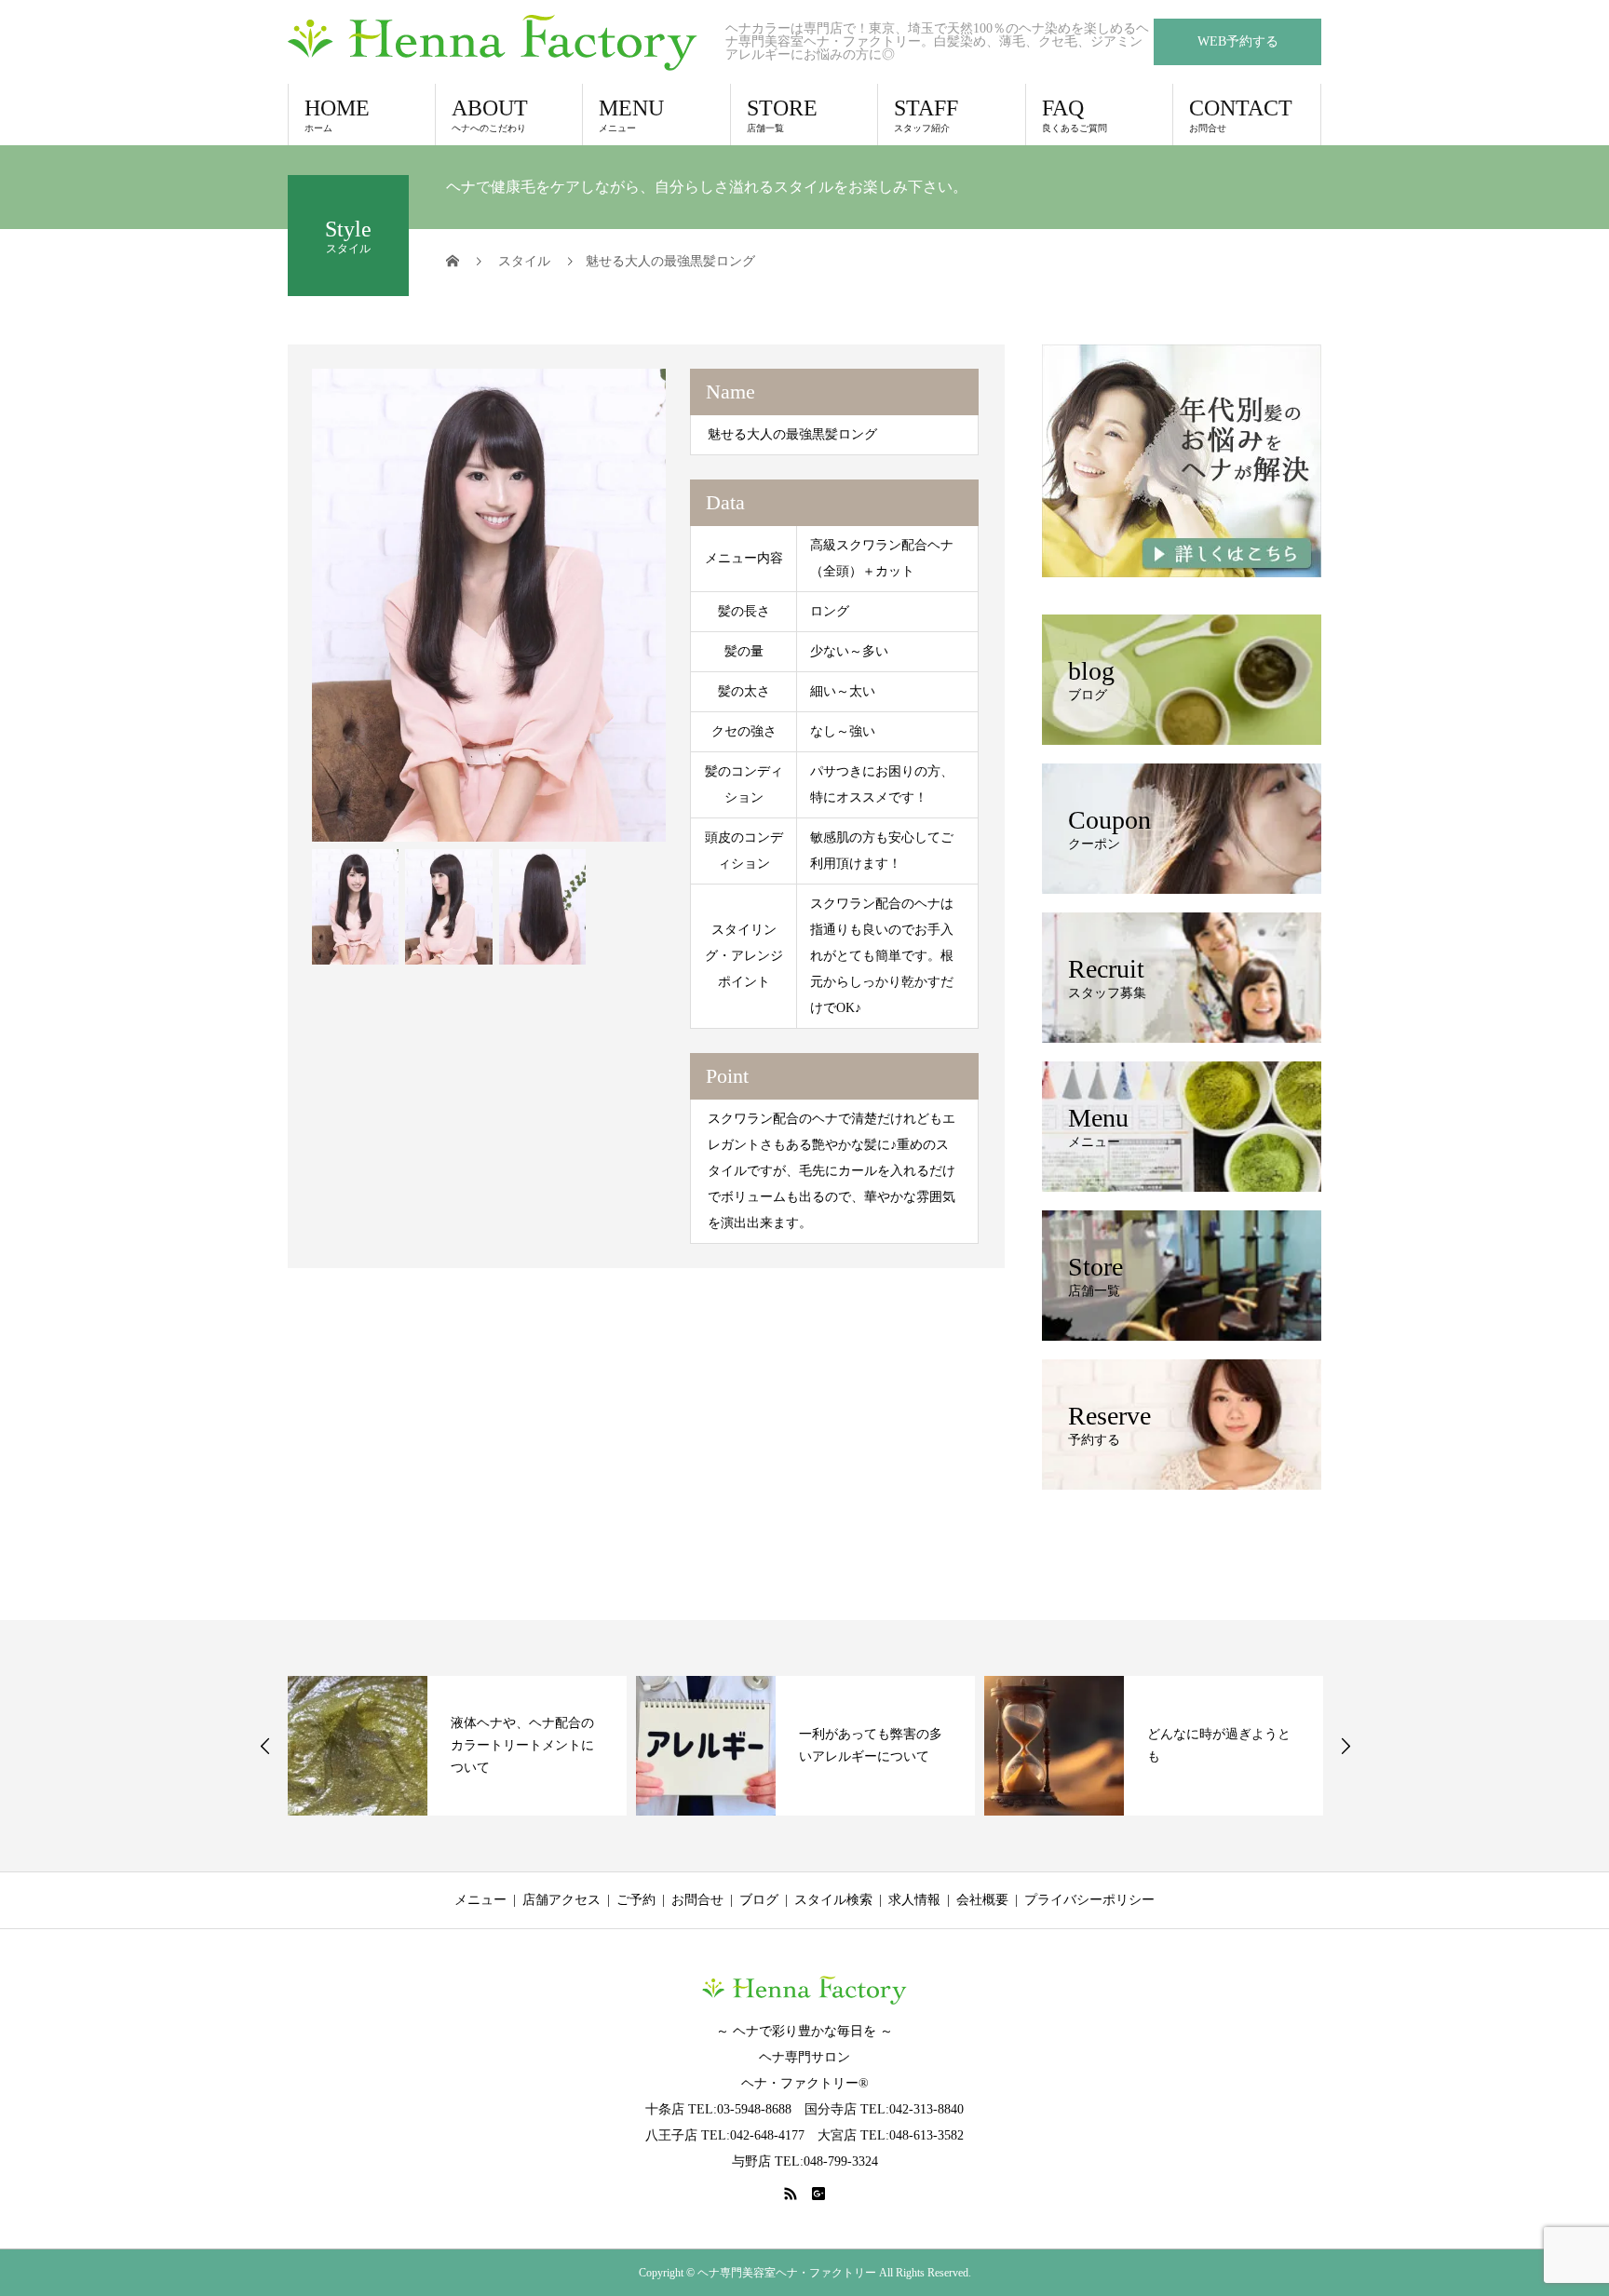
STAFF (926, 115)
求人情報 (914, 1900)
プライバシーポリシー (1089, 1900)
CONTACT (1241, 115)
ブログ (759, 1900)
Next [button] (1345, 1746)
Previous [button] (265, 1746)
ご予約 (636, 1900)
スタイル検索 (833, 1900)
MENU (631, 115)
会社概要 (982, 1900)
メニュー (480, 1900)
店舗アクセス (561, 1900)
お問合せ (697, 1900)
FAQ (1075, 115)
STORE (782, 115)
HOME (337, 115)
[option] (489, 605)
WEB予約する (1238, 41)
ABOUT (490, 115)
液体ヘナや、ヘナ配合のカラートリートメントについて (522, 1745)
